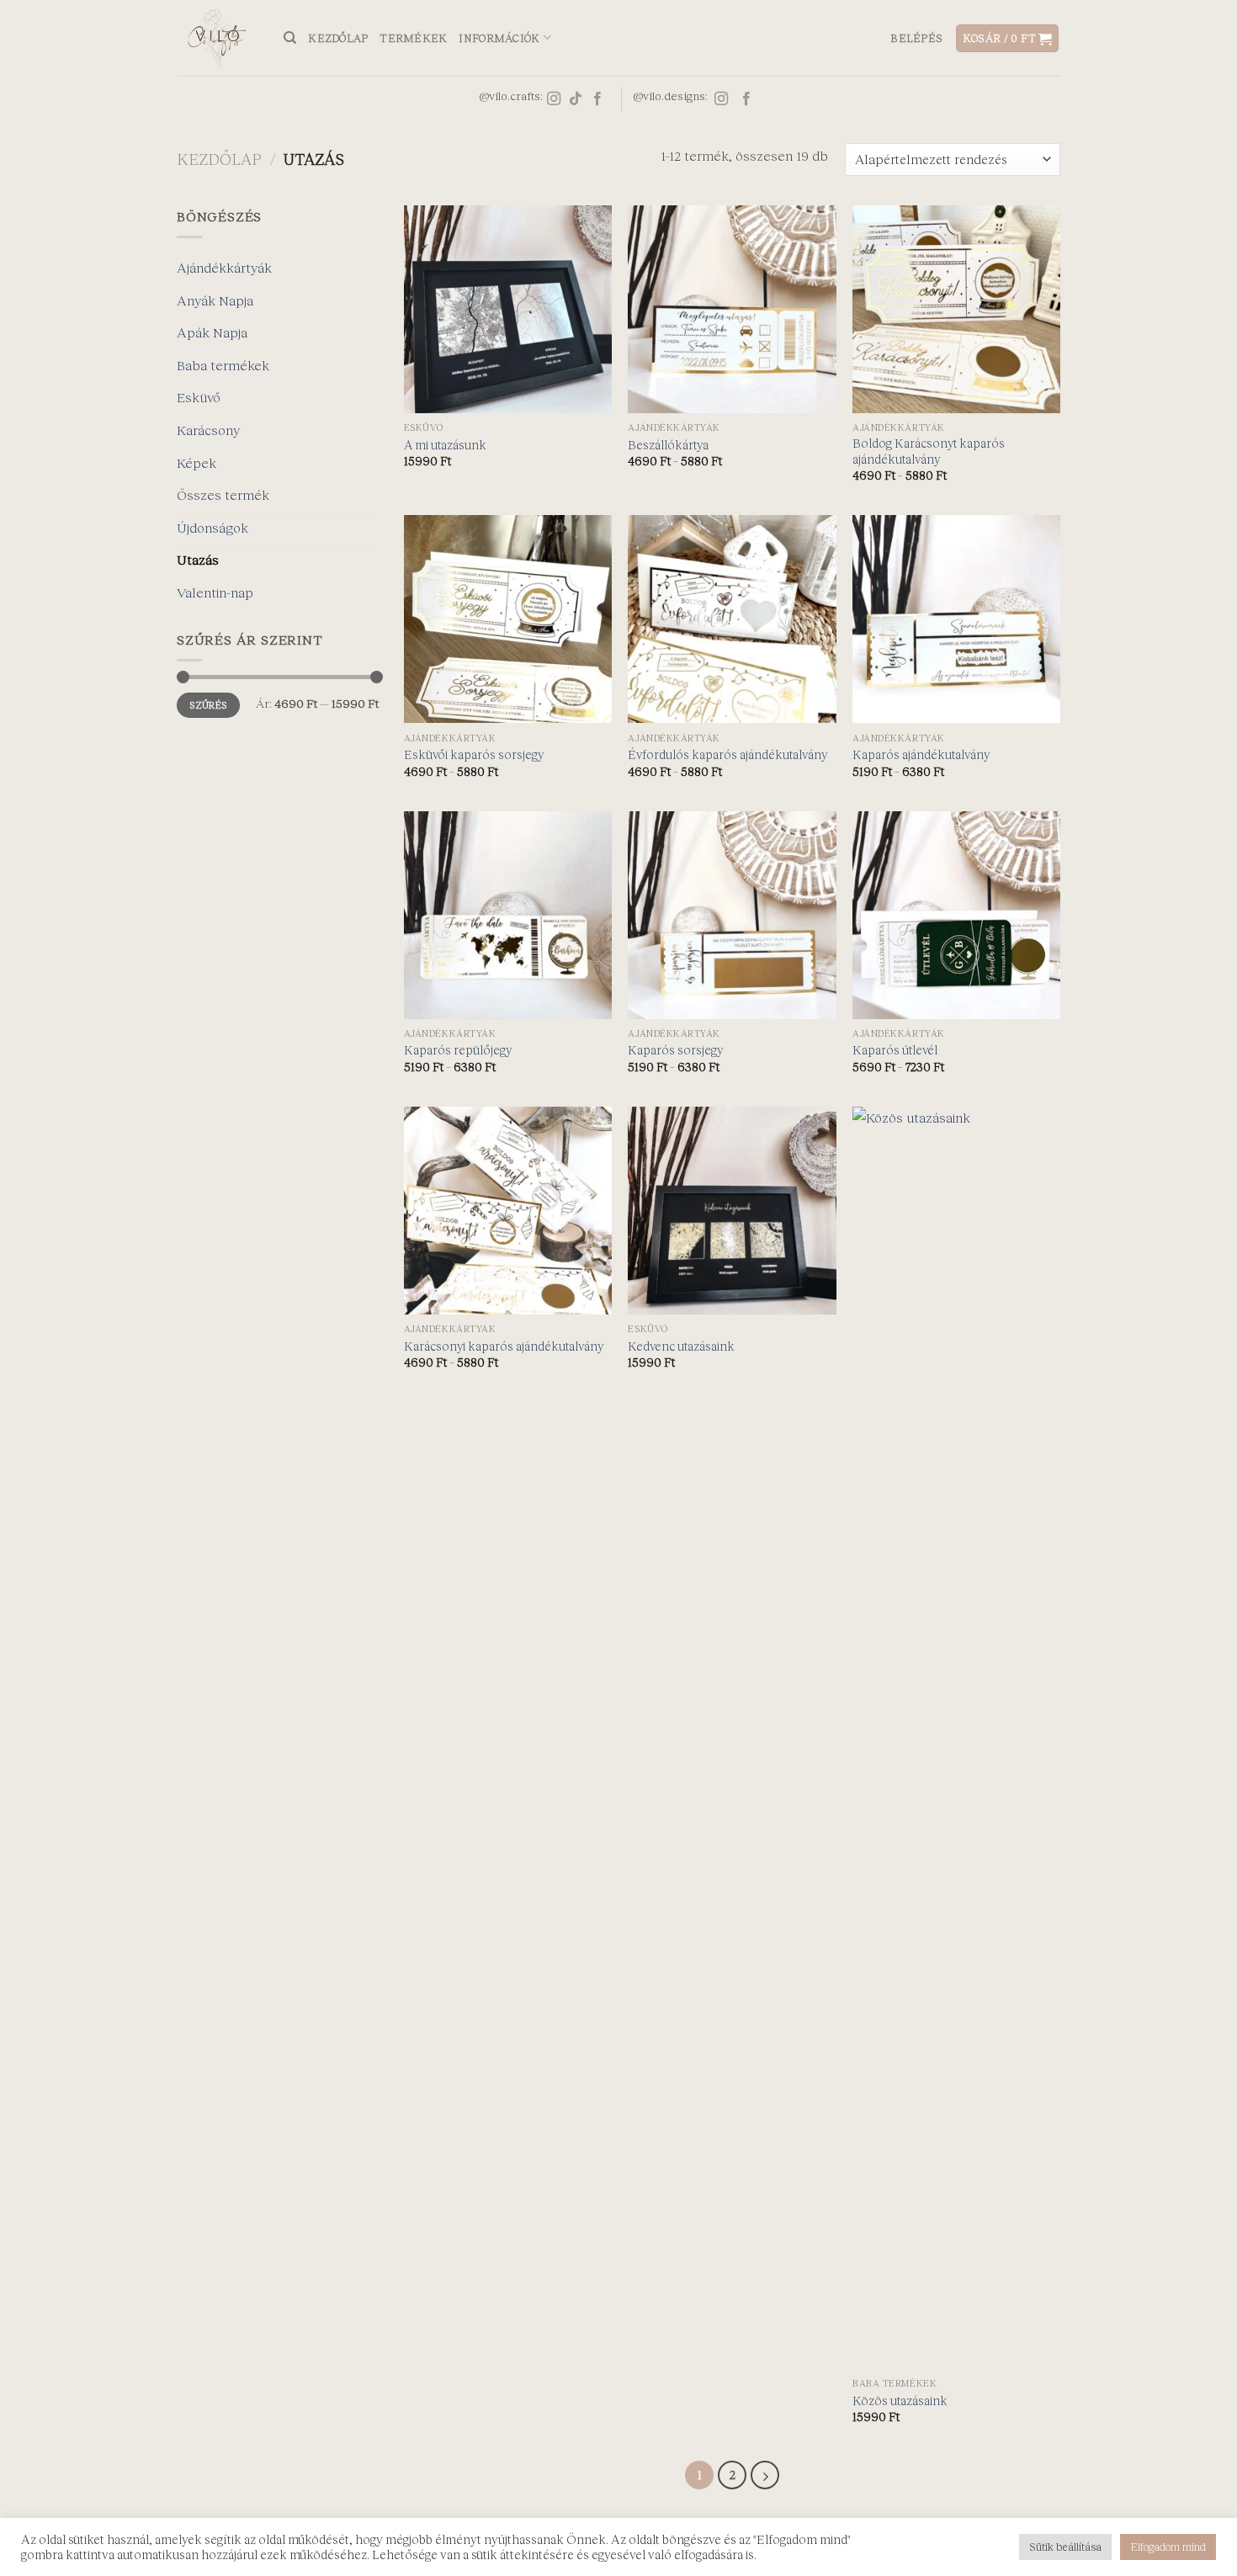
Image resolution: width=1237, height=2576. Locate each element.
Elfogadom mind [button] (1168, 2547)
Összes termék (223, 494)
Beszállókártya (668, 445)
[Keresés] (290, 38)
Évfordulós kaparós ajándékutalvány (727, 754)
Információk (499, 38)
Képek (196, 462)
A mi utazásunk (445, 445)
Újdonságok (212, 527)
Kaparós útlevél (895, 1050)
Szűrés (208, 705)
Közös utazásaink (900, 2401)
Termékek (413, 38)
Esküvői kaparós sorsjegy (474, 754)
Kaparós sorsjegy (675, 1050)
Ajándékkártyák (224, 267)
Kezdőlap (338, 38)
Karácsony (208, 430)
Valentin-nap (215, 592)
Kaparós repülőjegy (458, 1050)
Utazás (198, 559)
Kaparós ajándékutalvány (921, 754)
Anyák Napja (215, 300)
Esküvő (199, 397)
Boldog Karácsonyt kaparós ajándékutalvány (929, 451)
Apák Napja (212, 332)
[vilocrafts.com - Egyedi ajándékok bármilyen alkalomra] (218, 38)
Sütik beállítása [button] (1065, 2547)
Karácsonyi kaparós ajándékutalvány (504, 1346)
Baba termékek (223, 365)
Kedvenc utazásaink (681, 1346)
